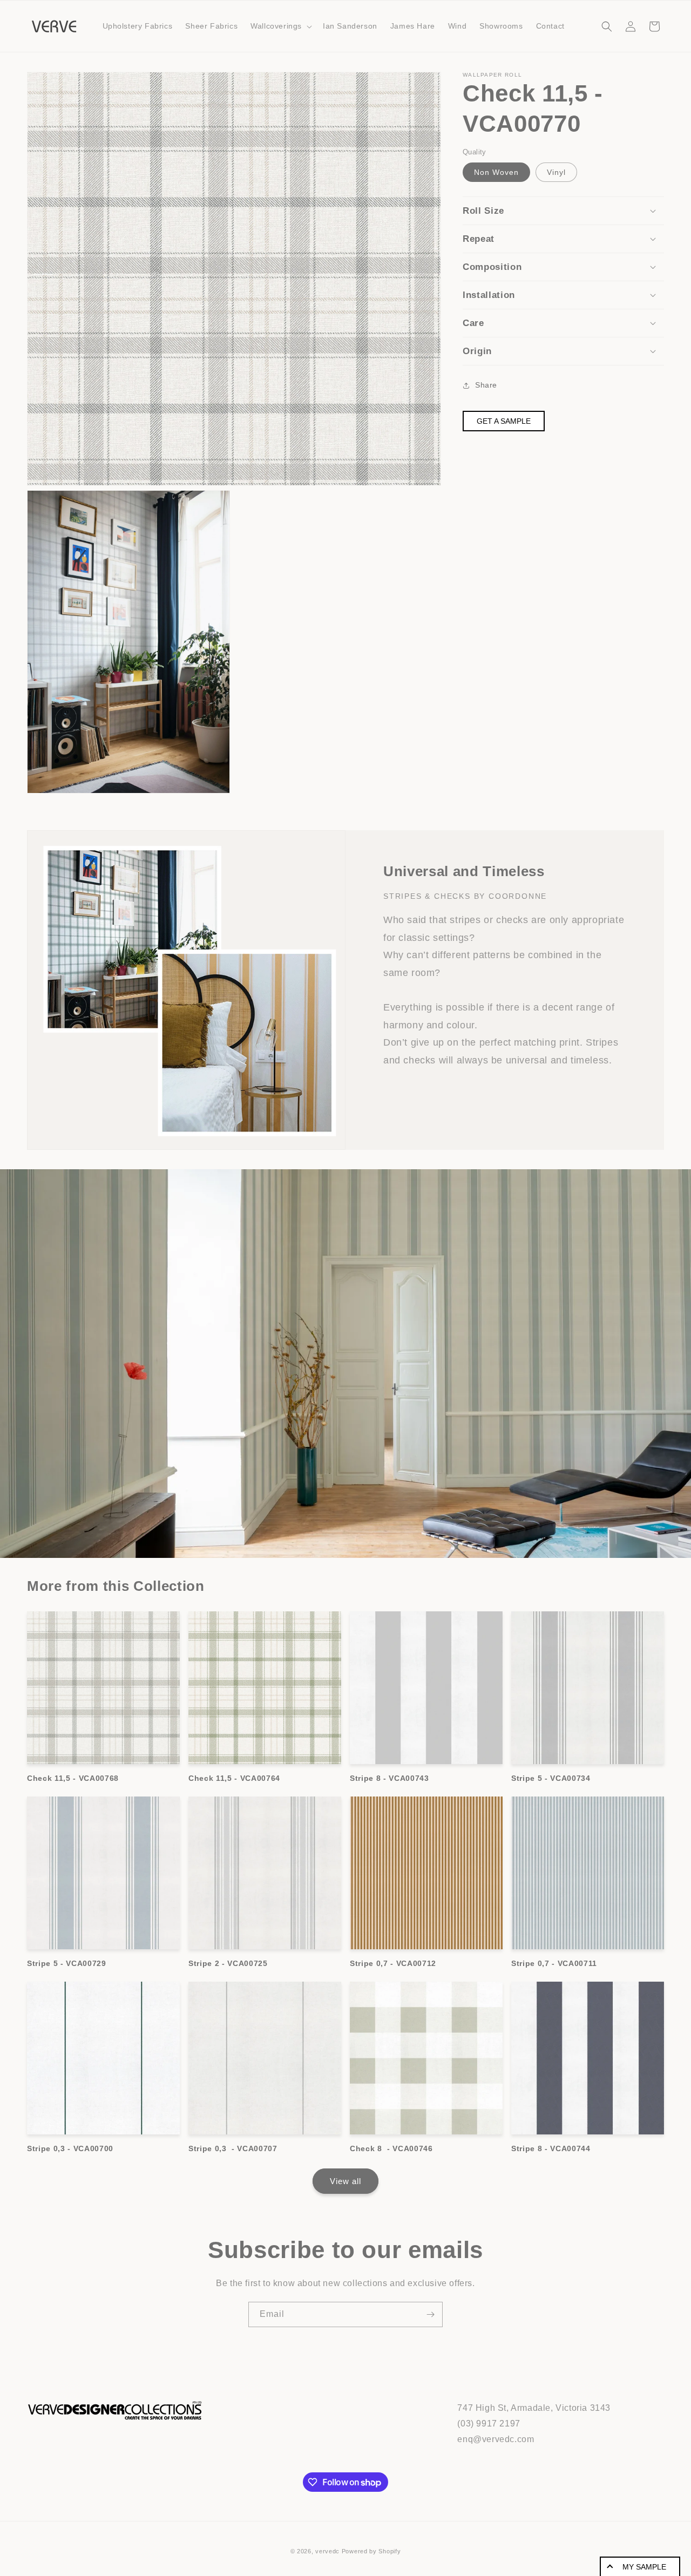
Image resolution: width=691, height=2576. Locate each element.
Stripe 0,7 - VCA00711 (554, 1963)
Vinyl (556, 172)
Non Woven (496, 172)
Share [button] (486, 385)
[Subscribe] (430, 2314)
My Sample (644, 2567)
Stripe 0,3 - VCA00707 (233, 2148)
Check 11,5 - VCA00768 (73, 1778)
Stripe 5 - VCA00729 (67, 1963)
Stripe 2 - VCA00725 (228, 1963)
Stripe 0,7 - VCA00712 (393, 1963)
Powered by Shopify (371, 2551)
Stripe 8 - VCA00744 (551, 2148)
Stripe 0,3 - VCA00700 (70, 2148)
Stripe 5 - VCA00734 (551, 1778)
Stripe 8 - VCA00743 (389, 1778)
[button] (280, 26)
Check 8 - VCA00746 (391, 2148)
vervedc (327, 2551)
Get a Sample (504, 421)
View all (345, 2181)
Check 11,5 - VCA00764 (234, 1778)
